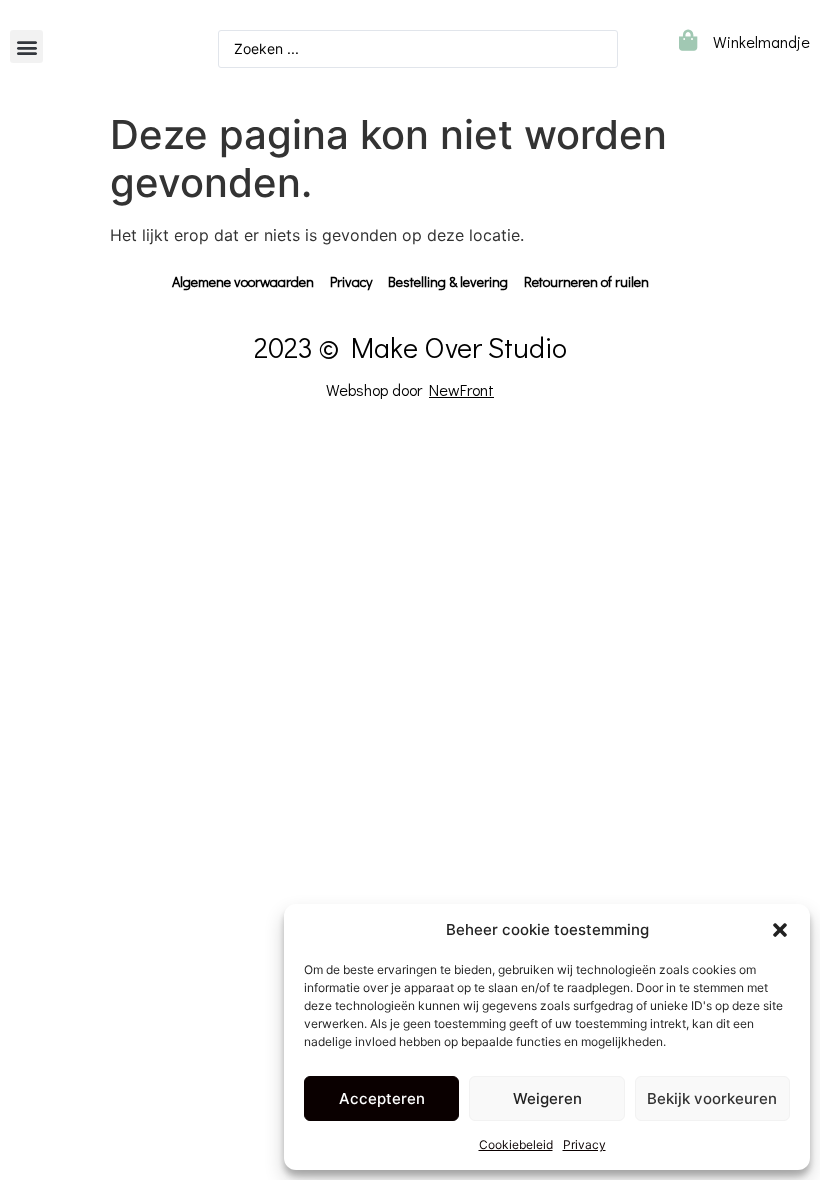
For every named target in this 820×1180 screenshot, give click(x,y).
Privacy (584, 1144)
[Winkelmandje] (687, 40)
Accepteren (382, 1098)
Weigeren (547, 1098)
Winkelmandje (761, 41)
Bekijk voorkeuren (712, 1098)
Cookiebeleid (516, 1144)
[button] (780, 930)
